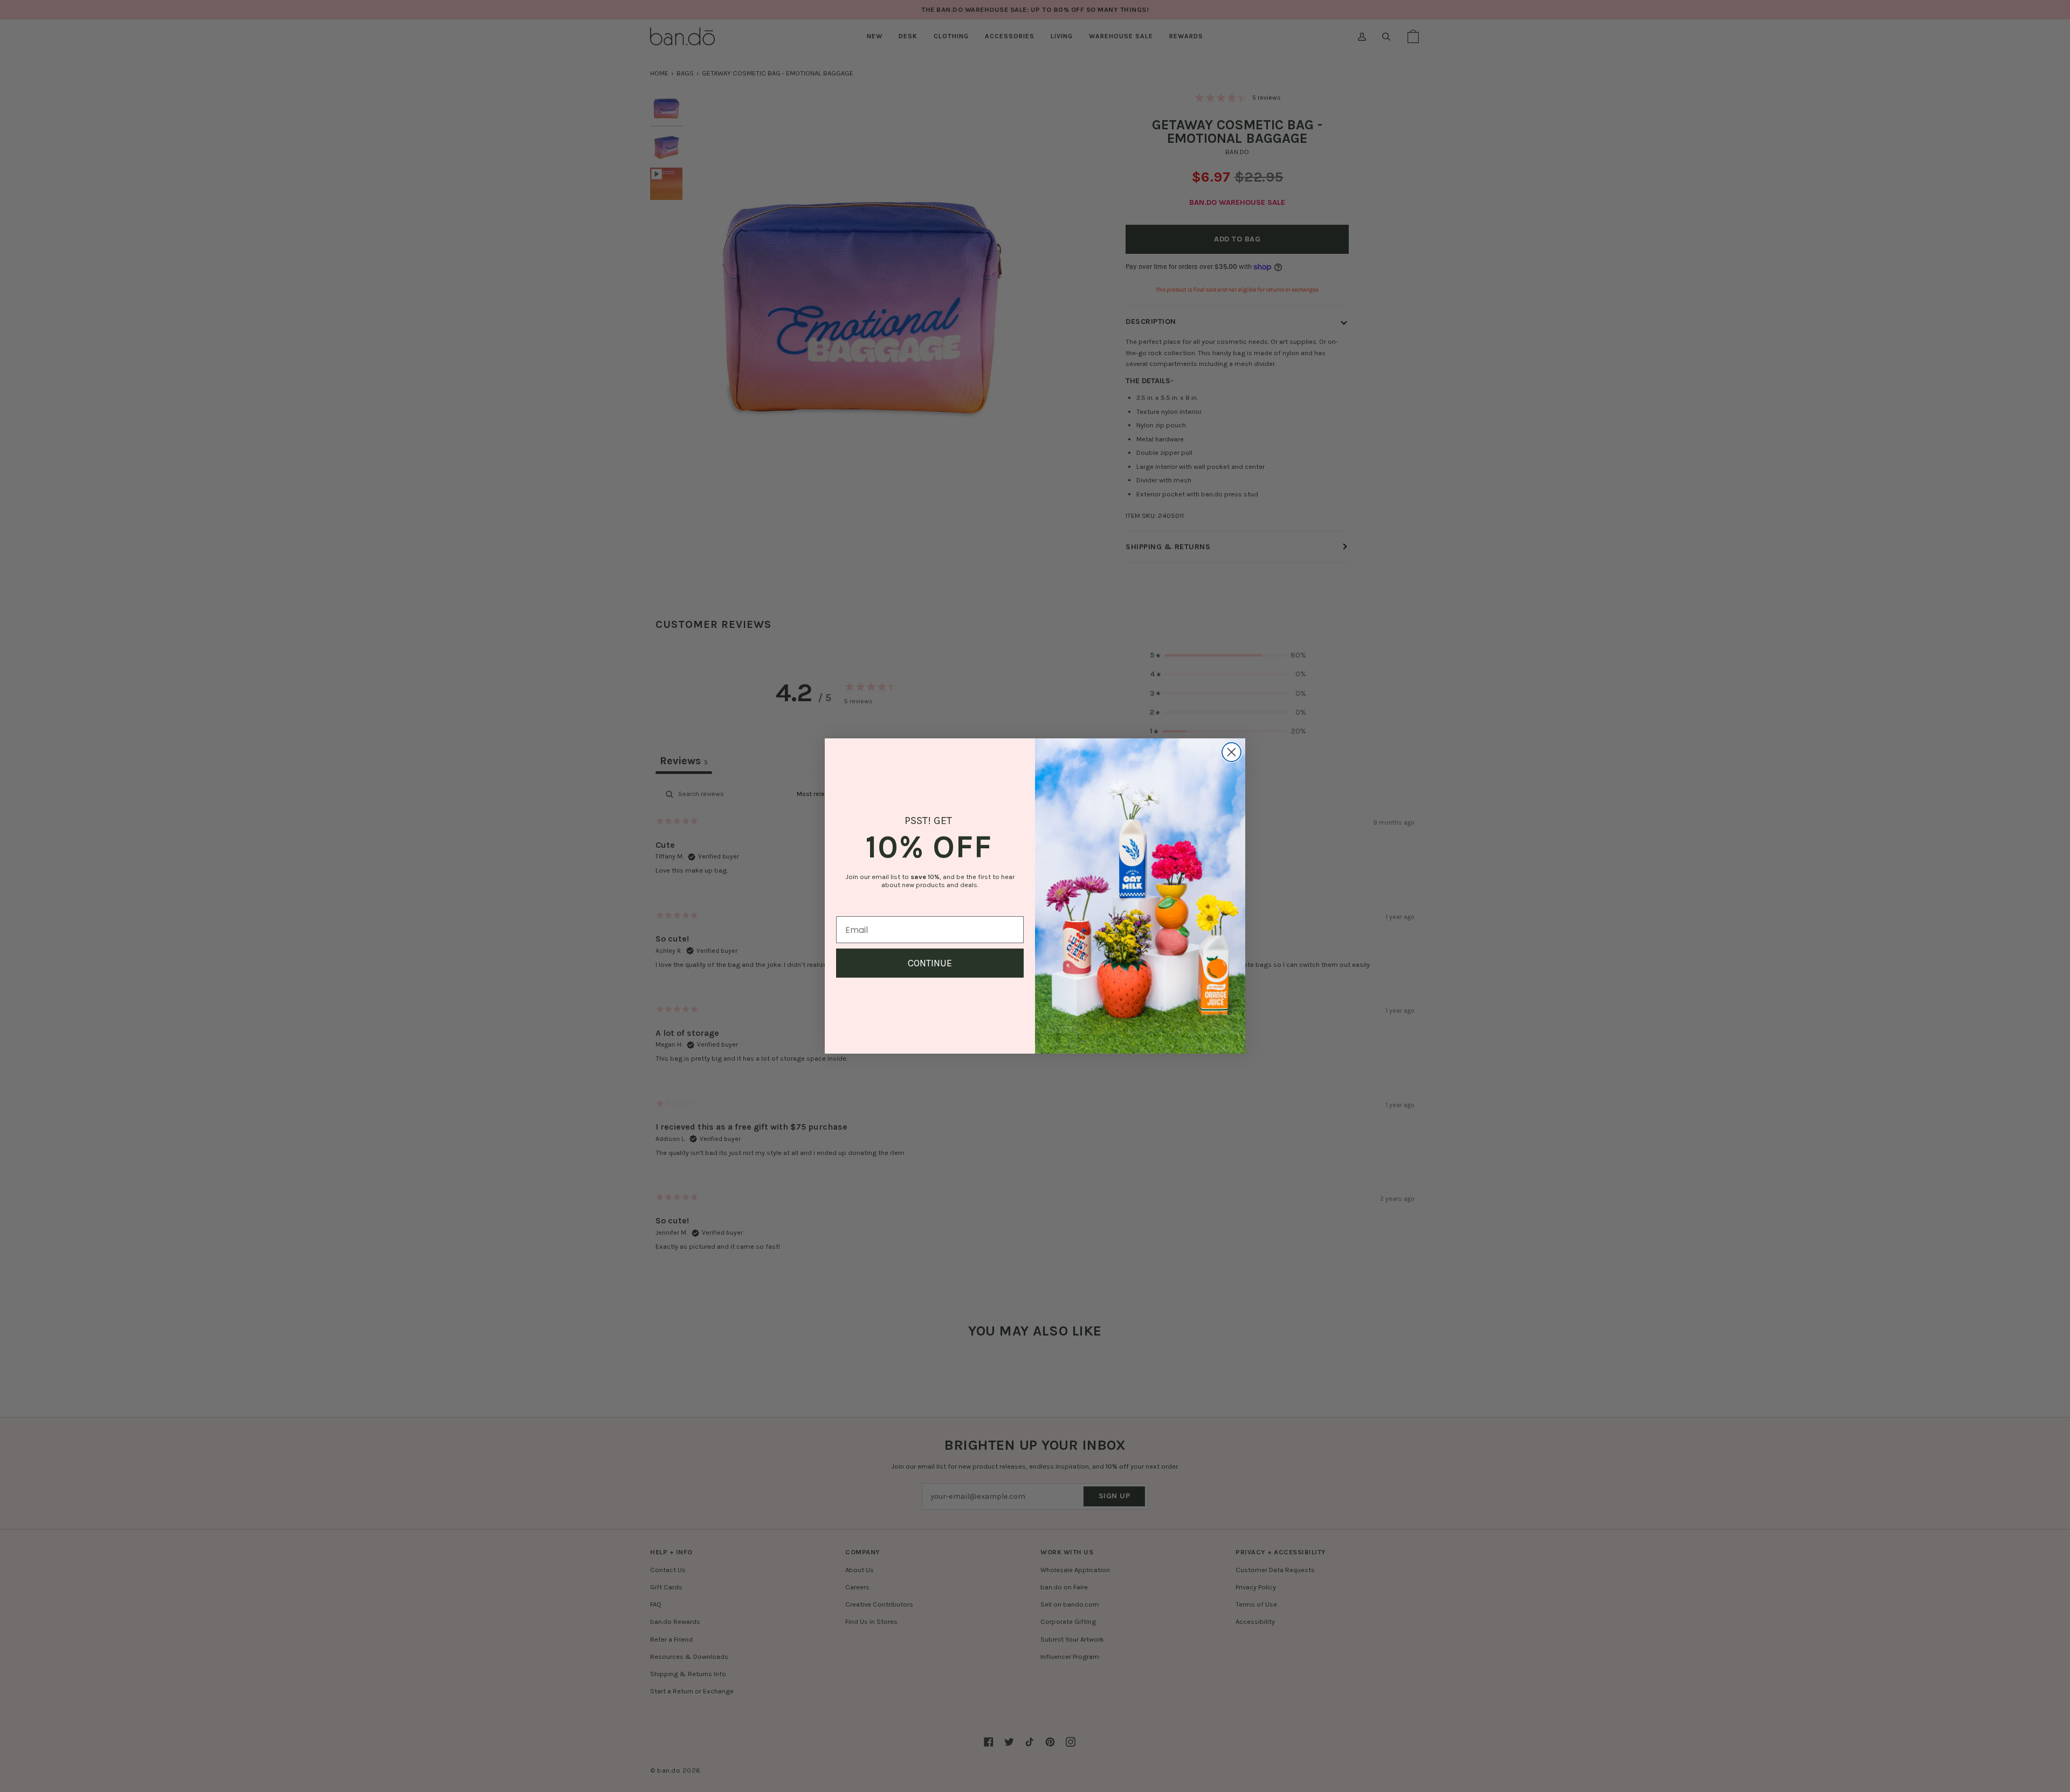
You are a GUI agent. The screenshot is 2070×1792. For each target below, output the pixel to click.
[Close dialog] (1231, 752)
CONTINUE (930, 963)
